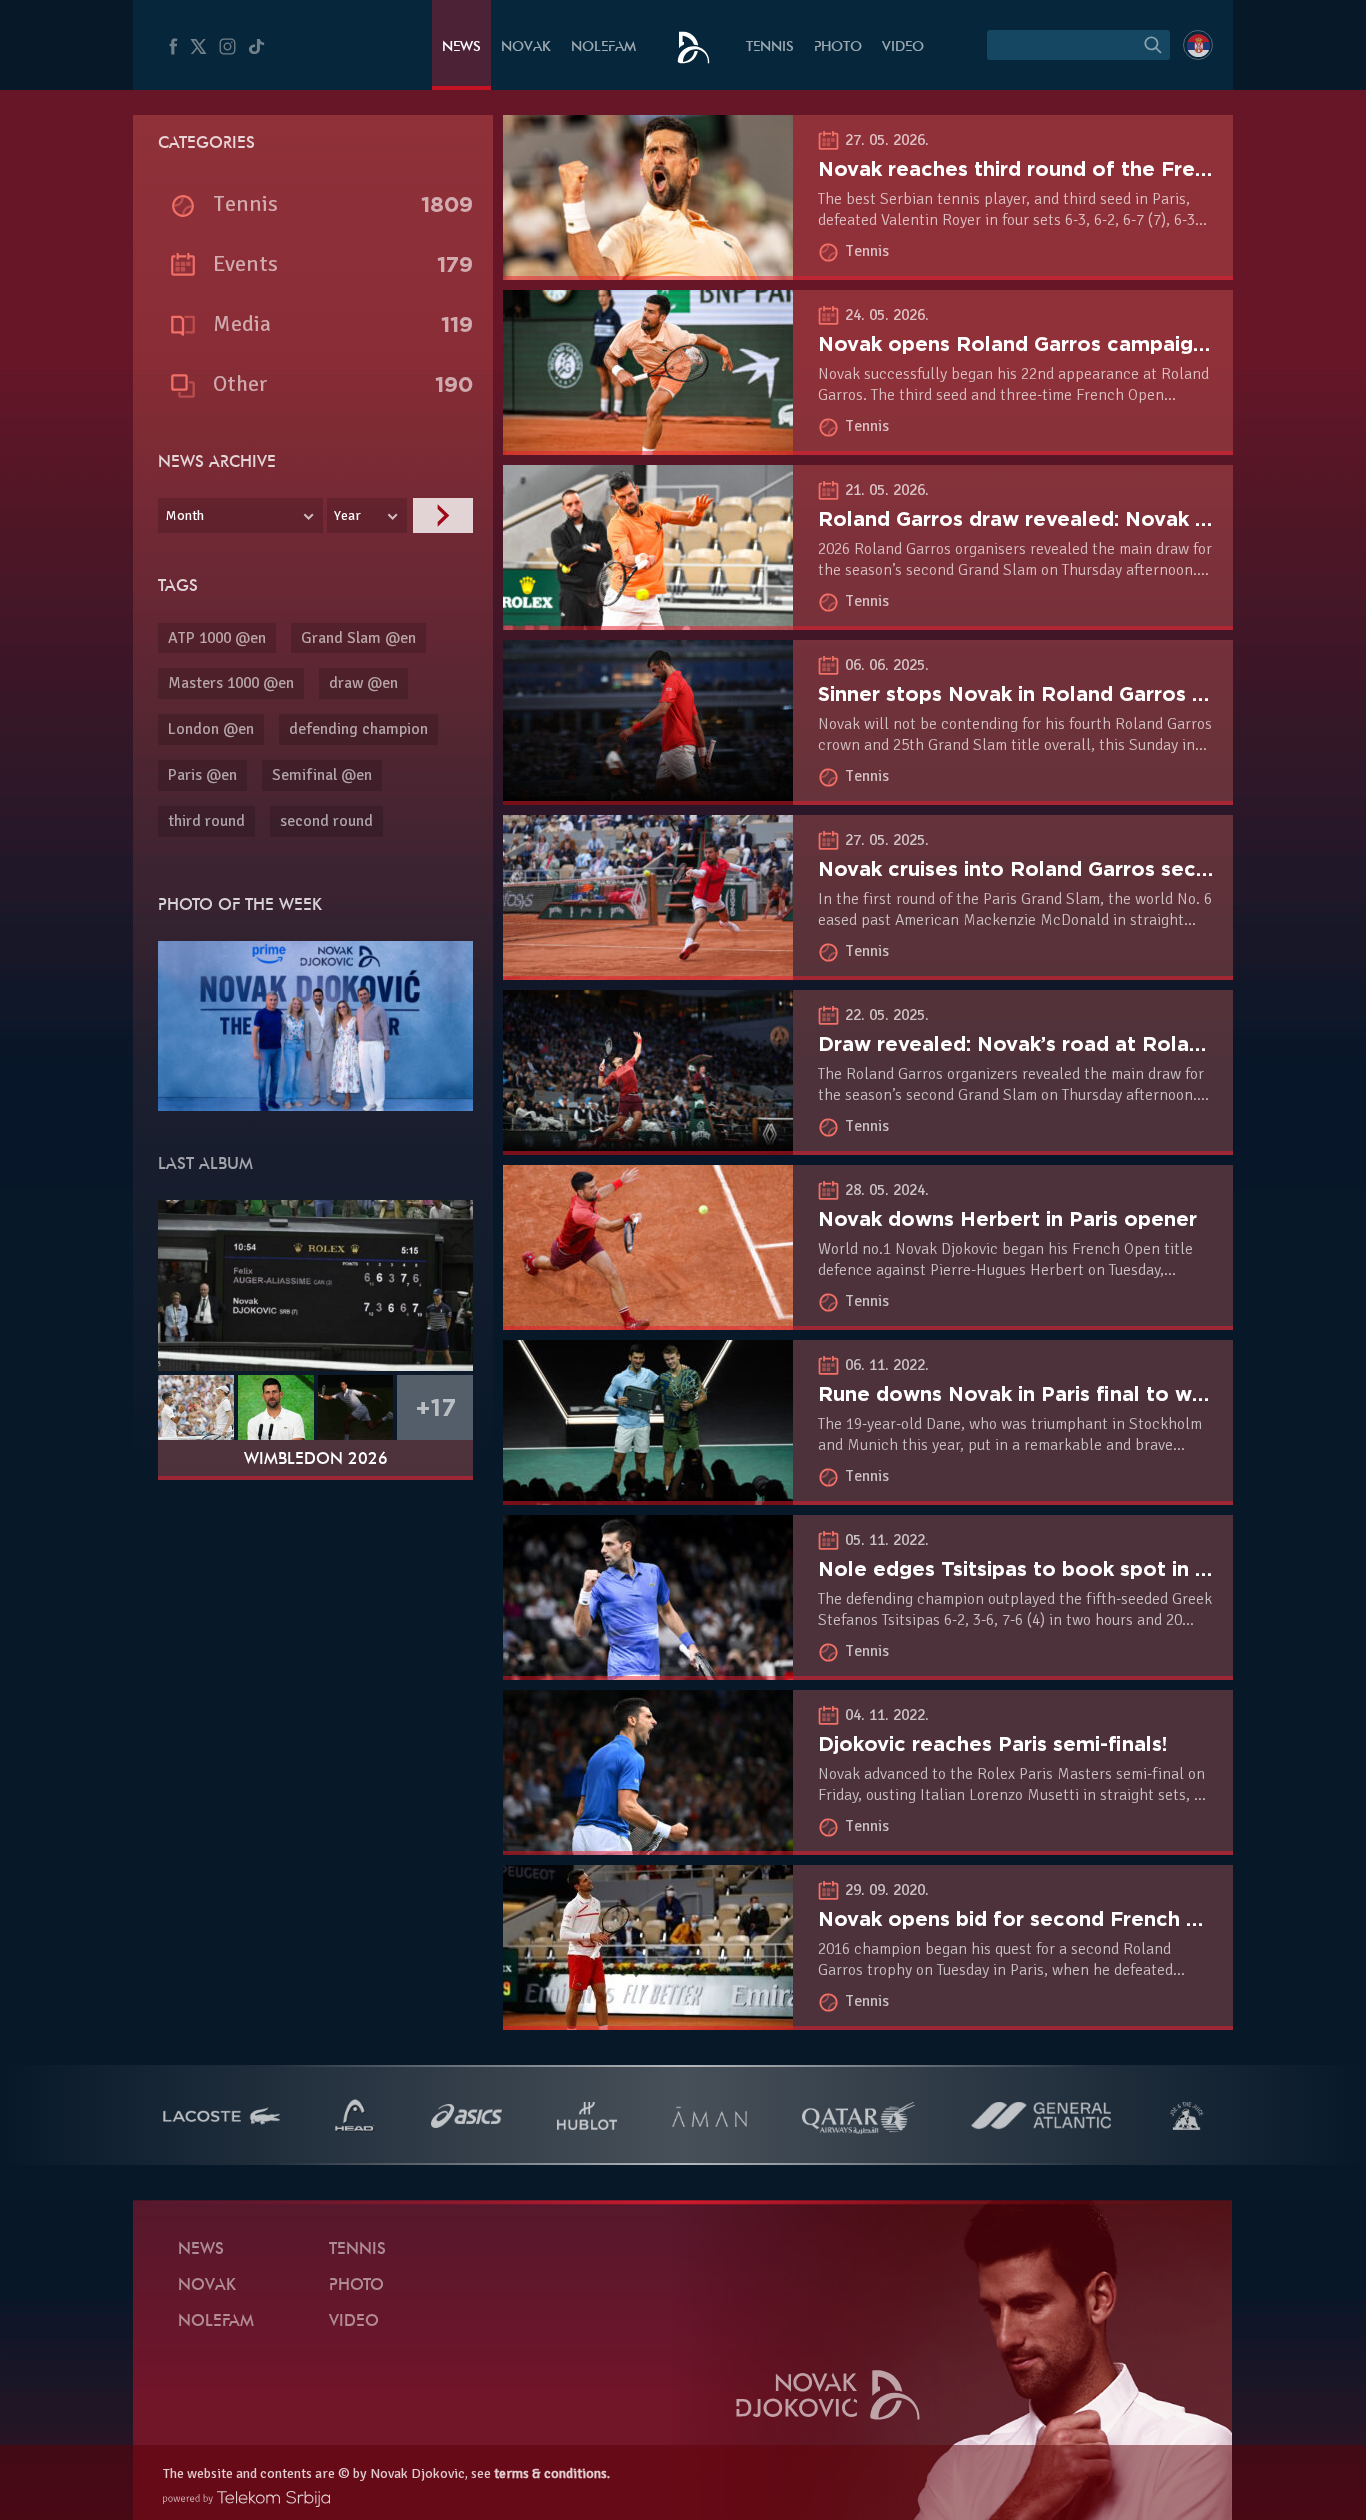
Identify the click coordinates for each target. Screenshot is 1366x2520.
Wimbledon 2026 (316, 1460)
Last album (205, 1165)
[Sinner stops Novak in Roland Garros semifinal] (648, 794)
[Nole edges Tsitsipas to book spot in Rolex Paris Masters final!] (648, 1669)
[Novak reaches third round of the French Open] (648, 269)
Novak (526, 47)
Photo (838, 47)
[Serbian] (1198, 45)
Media (242, 323)
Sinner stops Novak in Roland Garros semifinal (1050, 694)
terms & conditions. (552, 2473)
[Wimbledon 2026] (315, 1285)
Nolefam (603, 47)
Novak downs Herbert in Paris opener (1007, 1219)
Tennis (770, 47)
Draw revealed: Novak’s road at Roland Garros (1052, 1044)
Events (245, 263)
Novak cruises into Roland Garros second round (1059, 869)
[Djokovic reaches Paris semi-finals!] (648, 1844)
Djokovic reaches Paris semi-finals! (992, 1744)
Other (240, 383)
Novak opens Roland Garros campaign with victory (1075, 344)
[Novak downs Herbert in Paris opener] (648, 1319)
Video (903, 47)
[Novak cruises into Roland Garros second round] (648, 969)
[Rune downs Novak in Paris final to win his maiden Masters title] (648, 1494)
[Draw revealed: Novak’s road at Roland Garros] (648, 1144)
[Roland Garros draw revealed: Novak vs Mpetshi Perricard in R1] (648, 619)
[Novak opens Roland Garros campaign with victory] (648, 444)
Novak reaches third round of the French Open (1055, 169)
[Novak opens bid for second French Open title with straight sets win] (648, 2019)
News (461, 47)
